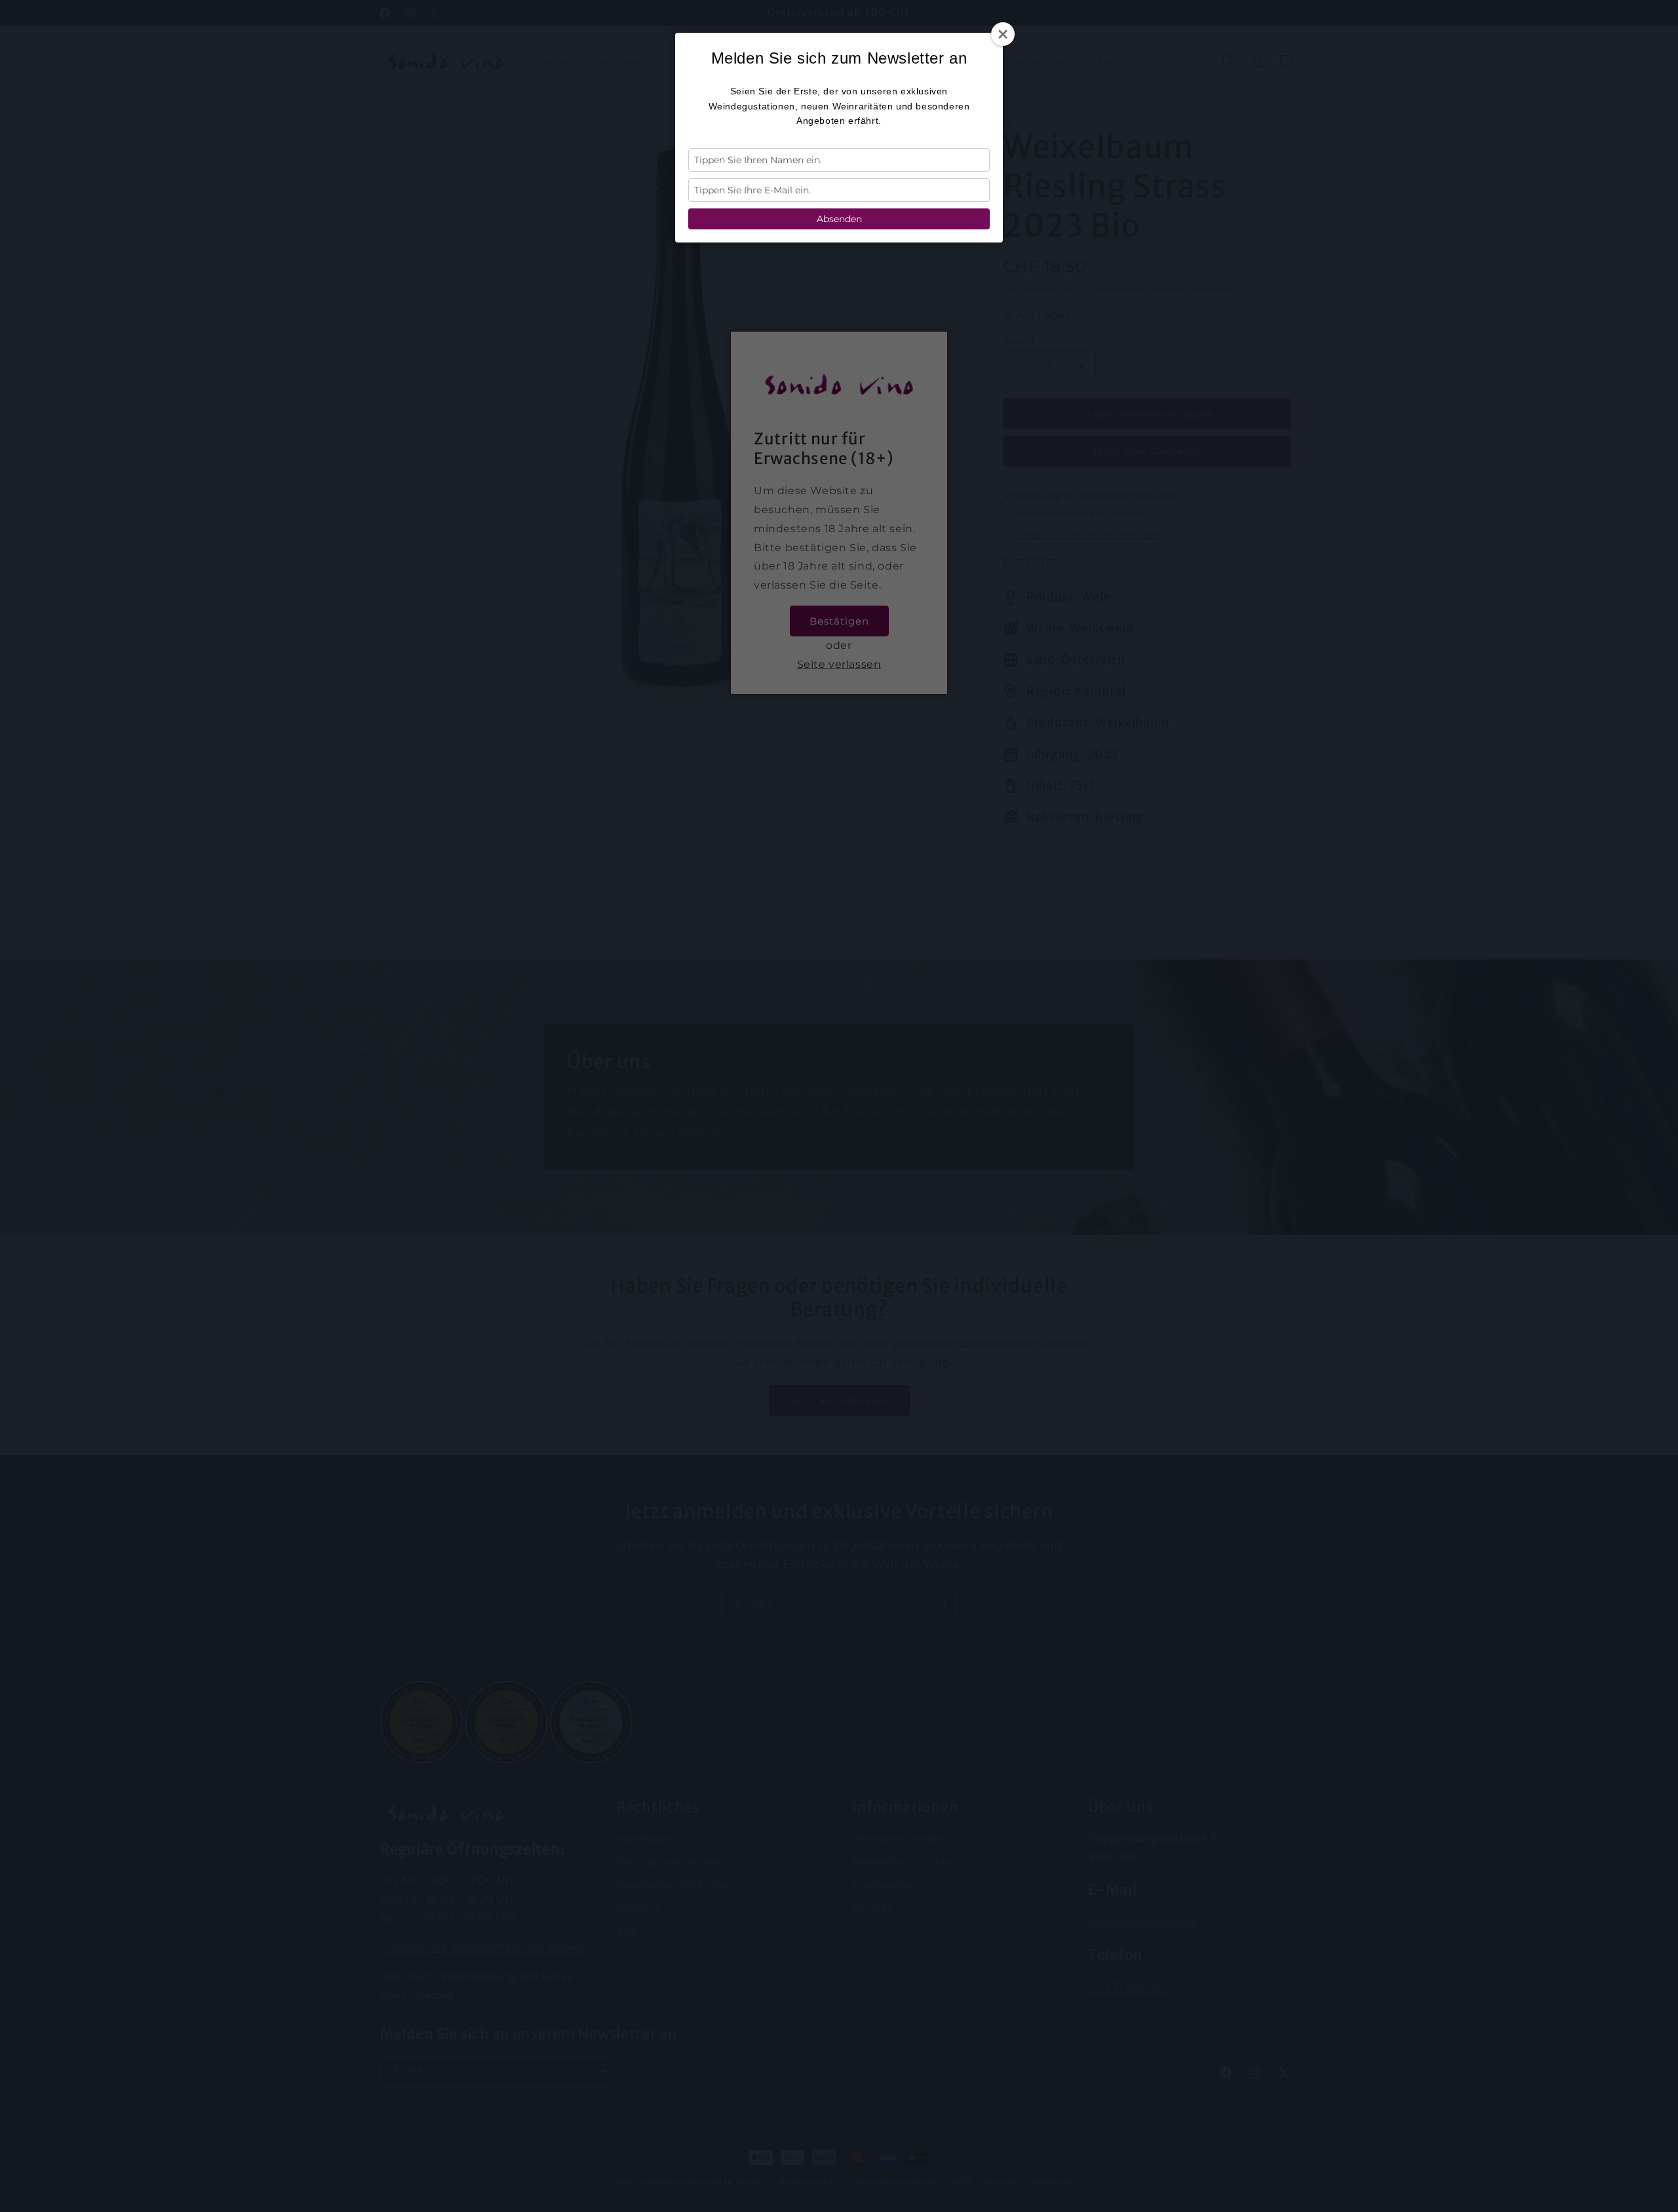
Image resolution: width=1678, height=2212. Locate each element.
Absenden (839, 219)
